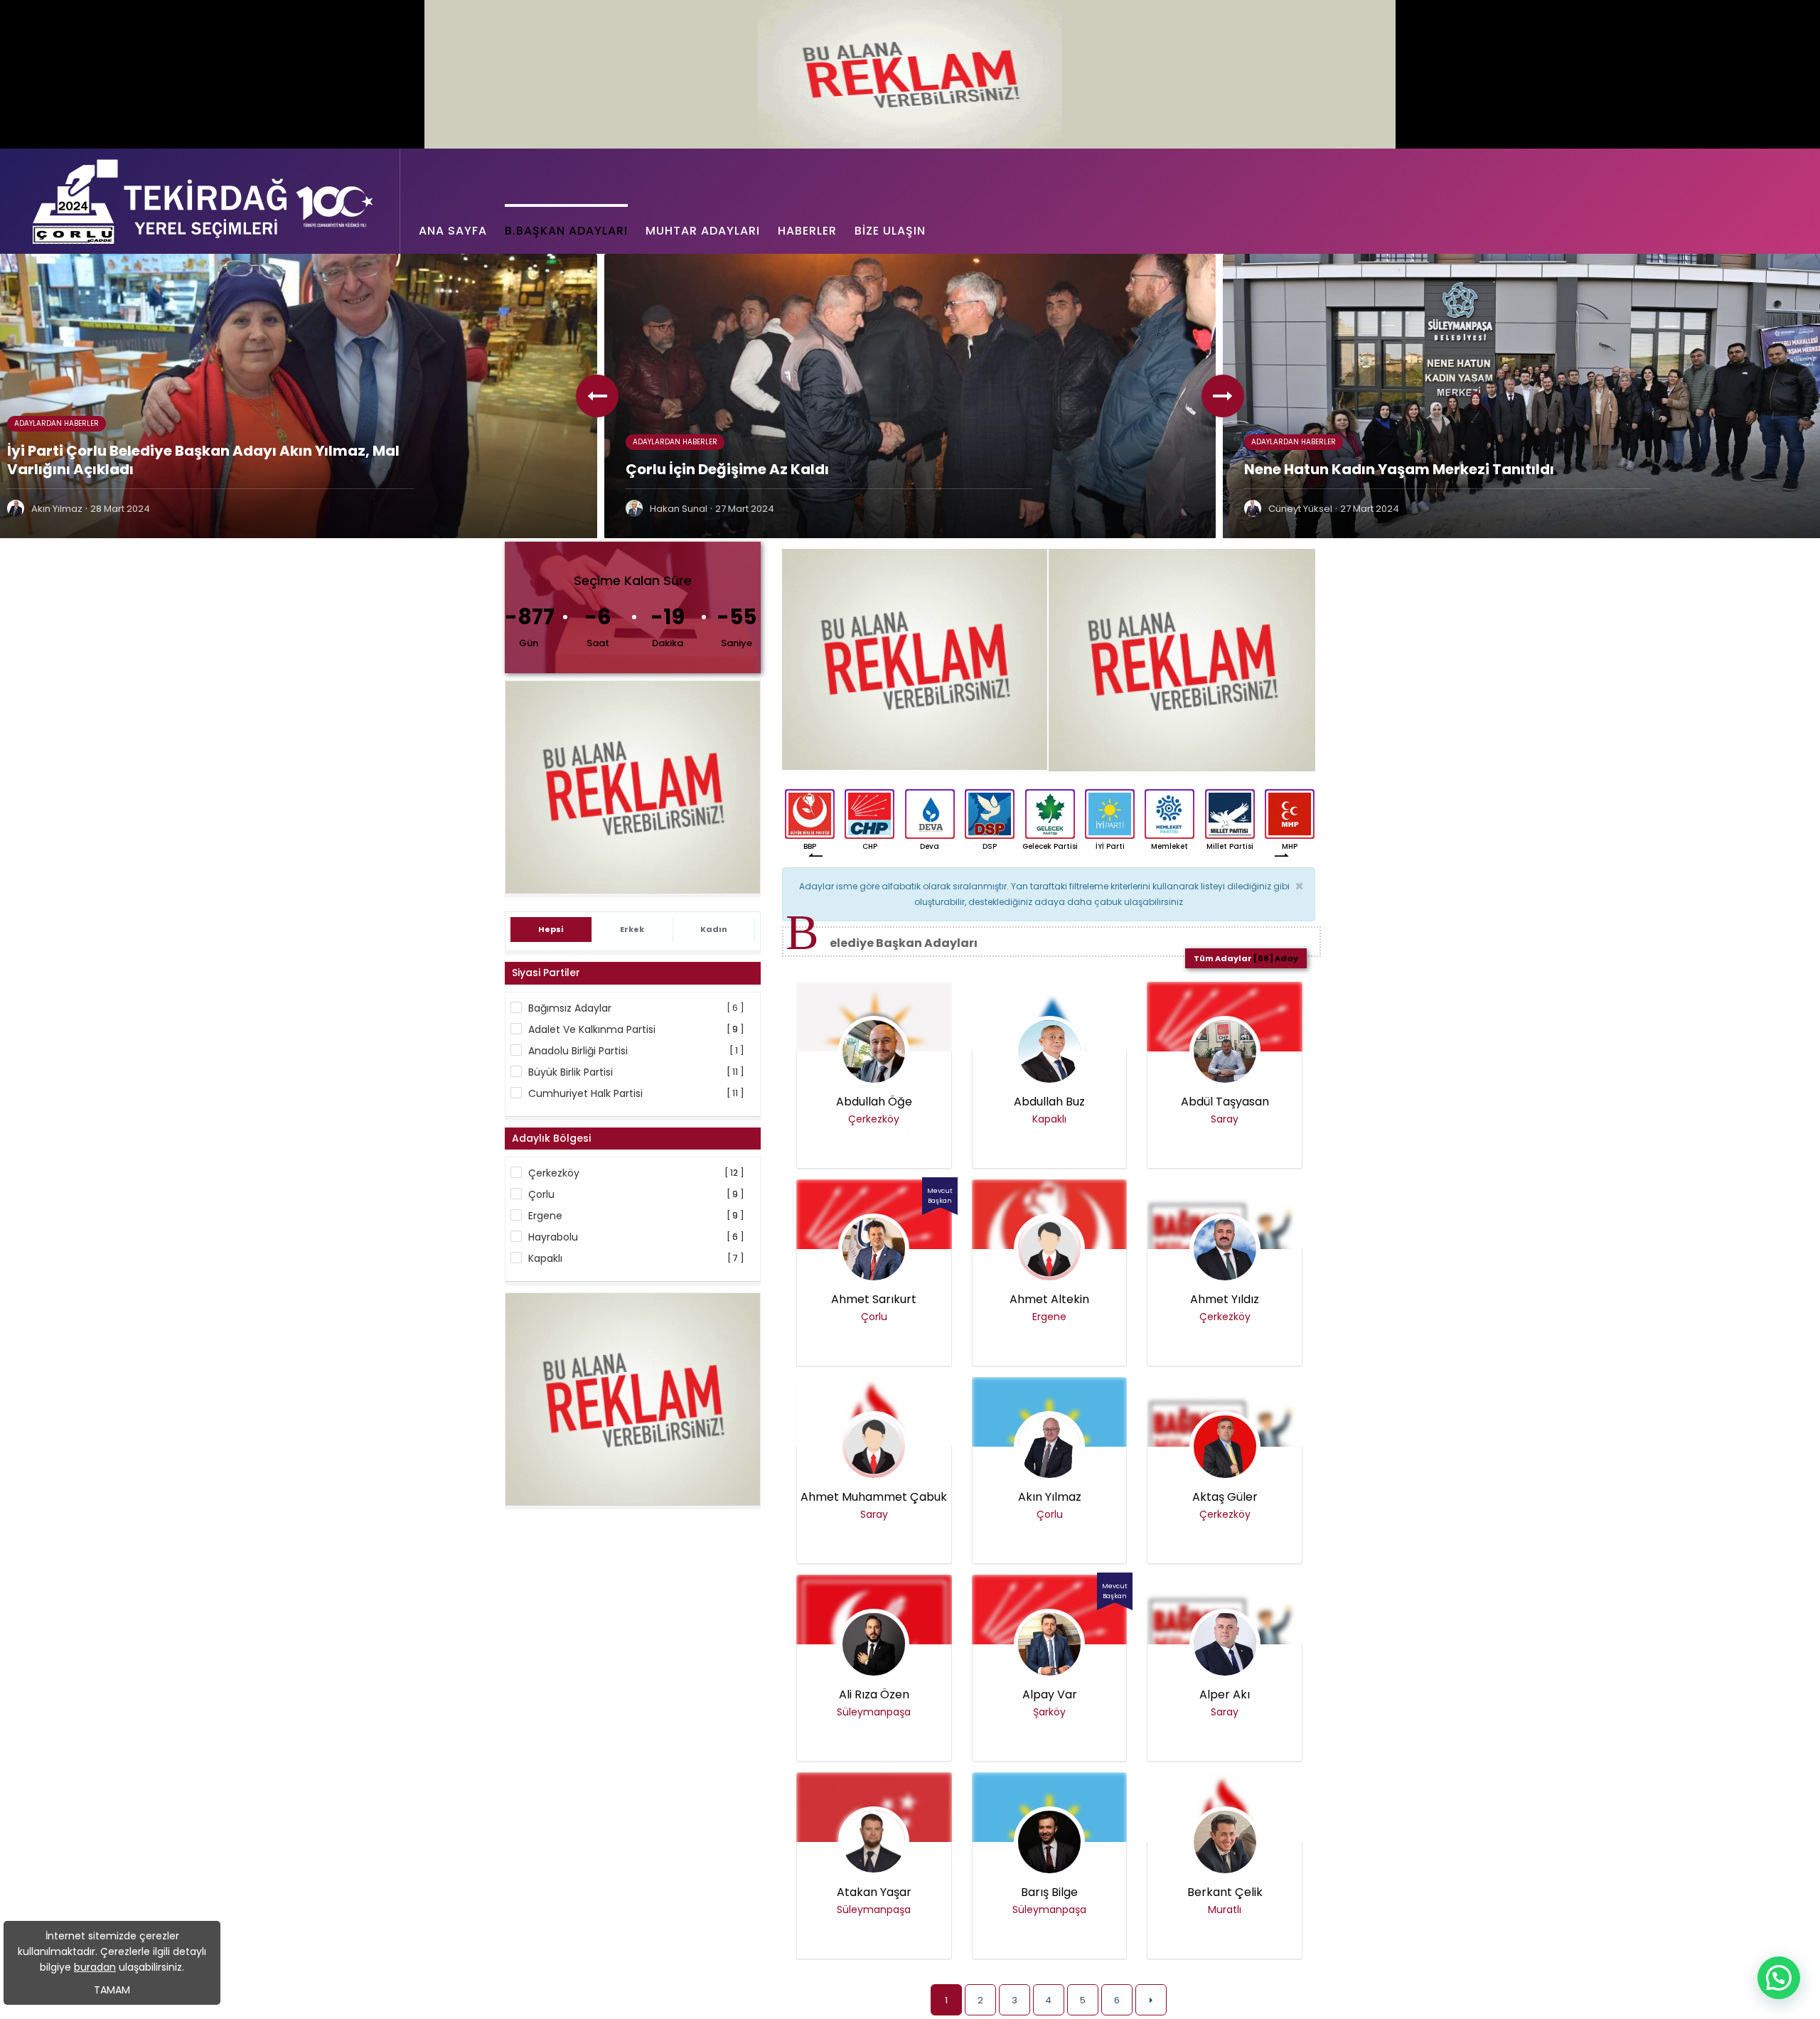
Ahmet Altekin (1049, 1300)
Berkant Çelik (1225, 1892)
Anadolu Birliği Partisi (578, 1051)
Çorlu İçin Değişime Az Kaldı (727, 469)
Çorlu (541, 1194)
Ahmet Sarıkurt (874, 1300)
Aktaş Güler (1225, 1497)
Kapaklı (545, 1258)
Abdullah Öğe (874, 1102)
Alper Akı (1225, 1695)
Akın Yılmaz (57, 509)
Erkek (632, 929)
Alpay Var (1050, 1695)
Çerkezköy (554, 1173)
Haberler (807, 231)
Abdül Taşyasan (1225, 1102)
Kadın (714, 929)
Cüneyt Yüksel (1300, 509)
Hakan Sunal (679, 509)
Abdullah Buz (1049, 1102)
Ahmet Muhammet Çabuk (874, 1497)
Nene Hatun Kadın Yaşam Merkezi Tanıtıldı (1399, 469)
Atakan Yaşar (874, 1892)
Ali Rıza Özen (874, 1695)
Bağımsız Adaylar (570, 1008)
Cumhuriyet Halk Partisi (585, 1093)
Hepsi (551, 929)
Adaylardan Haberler (57, 423)
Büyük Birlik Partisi (571, 1072)
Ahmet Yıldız (1225, 1300)
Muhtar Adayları (703, 231)
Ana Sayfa (453, 231)
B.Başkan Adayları (566, 231)
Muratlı (1225, 1910)
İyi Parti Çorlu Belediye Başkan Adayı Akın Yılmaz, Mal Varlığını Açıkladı (203, 460)
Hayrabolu (553, 1237)
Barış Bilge (1049, 1892)
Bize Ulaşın (890, 231)
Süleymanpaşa (874, 1712)
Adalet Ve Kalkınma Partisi (592, 1029)
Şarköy (1049, 1712)
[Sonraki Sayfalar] (1151, 2000)
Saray (1225, 1119)
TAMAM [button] (112, 1990)
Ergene (545, 1216)
